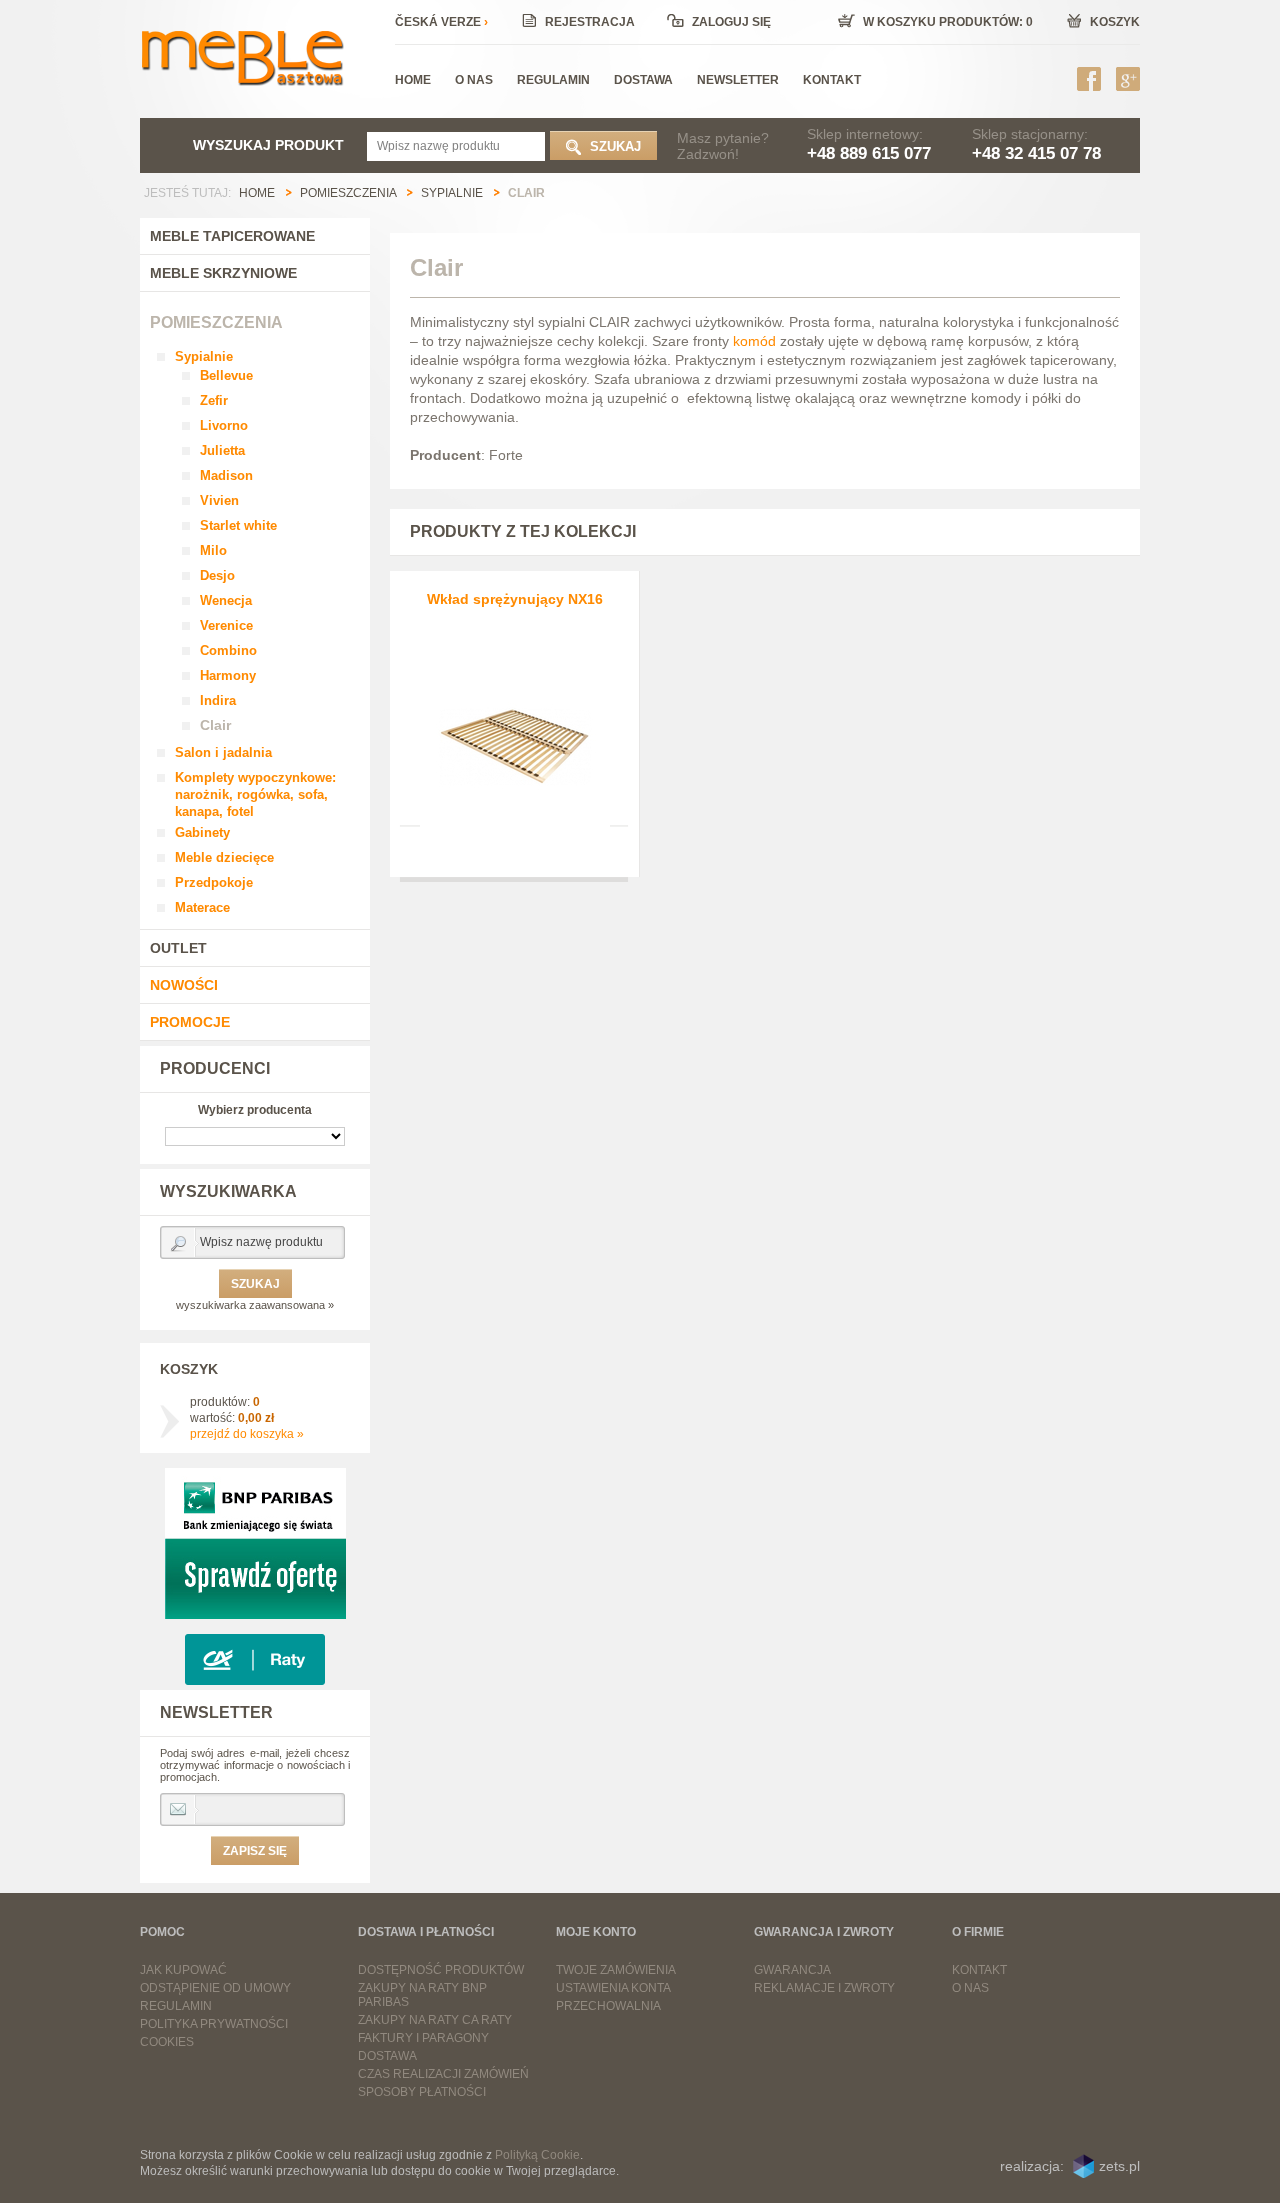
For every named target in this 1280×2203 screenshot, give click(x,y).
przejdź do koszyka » (247, 1434)
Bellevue (226, 375)
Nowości (184, 985)
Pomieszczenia (216, 322)
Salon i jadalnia (223, 752)
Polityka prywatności (214, 2024)
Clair (215, 725)
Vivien (219, 500)
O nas (970, 1988)
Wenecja (226, 600)
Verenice (226, 625)
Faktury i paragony (423, 2038)
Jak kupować (183, 1970)
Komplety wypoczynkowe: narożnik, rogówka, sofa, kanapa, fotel (255, 794)
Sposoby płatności (422, 2092)
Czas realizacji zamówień (443, 2074)
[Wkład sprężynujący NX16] (515, 731)
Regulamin (176, 2006)
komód (754, 341)
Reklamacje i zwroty (824, 1988)
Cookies (167, 2042)
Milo (213, 550)
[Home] (242, 55)
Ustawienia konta (613, 1988)
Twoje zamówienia (616, 1970)
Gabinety (202, 832)
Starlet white (238, 525)
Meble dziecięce (224, 857)
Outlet (178, 948)
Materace (202, 907)
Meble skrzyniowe (223, 273)
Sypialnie (204, 356)
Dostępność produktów (441, 1970)
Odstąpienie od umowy (215, 1988)
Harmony (228, 675)
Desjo (217, 575)
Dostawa (387, 2056)
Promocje (190, 1022)
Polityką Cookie (537, 2155)
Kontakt (979, 1970)
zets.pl (1119, 2166)
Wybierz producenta (255, 1110)
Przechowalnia (608, 2006)
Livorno (224, 425)
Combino (228, 650)
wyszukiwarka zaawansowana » (255, 1305)
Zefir (214, 400)
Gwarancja (792, 1970)
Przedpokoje (214, 882)
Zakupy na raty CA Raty (435, 2020)
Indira (218, 700)
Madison (226, 475)
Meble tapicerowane (232, 236)
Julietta (222, 450)
